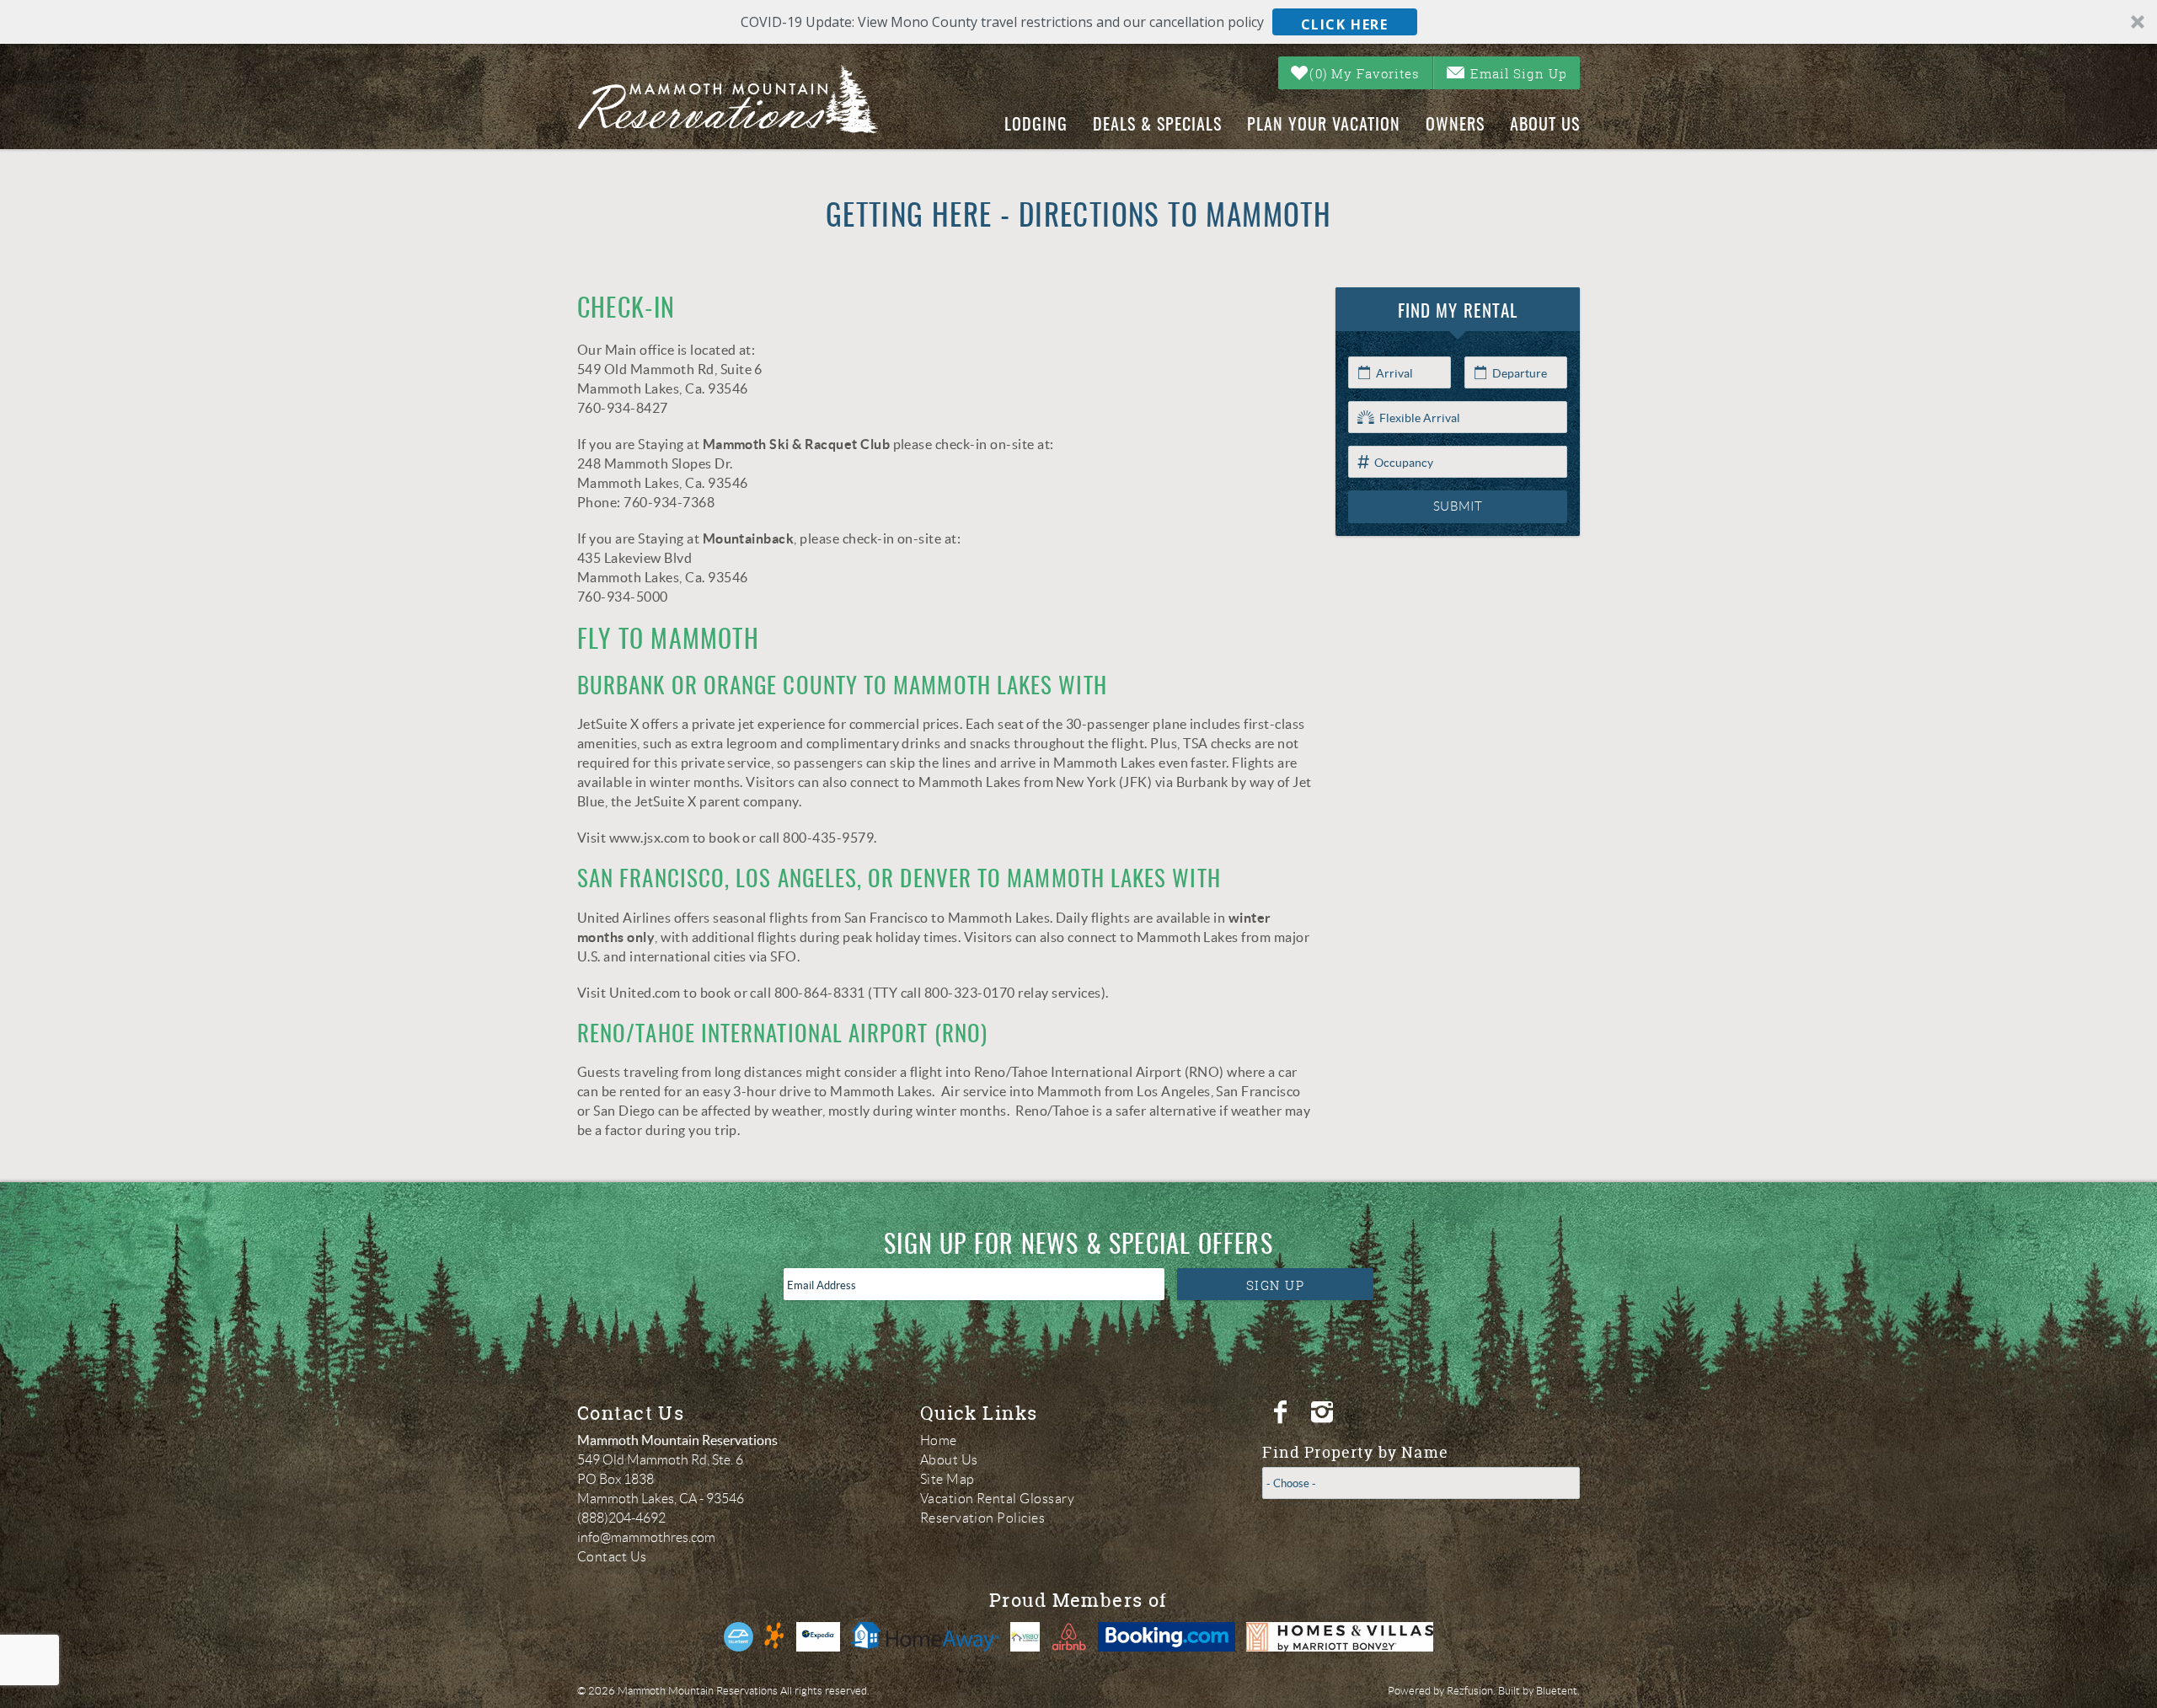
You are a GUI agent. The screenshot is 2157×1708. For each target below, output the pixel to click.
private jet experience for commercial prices (826, 724)
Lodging (1036, 126)
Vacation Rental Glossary (998, 1499)
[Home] (742, 99)
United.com (645, 993)
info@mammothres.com (646, 1537)
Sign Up (1276, 1285)
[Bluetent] (739, 1637)
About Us (1545, 126)
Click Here (1345, 24)
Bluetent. (1558, 1691)
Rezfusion (1470, 1691)
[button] (1078, 22)
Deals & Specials (1157, 126)
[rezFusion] (775, 1637)
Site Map (947, 1479)
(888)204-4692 (621, 1518)
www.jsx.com (649, 838)
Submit (1458, 506)
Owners (1455, 126)
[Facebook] (1282, 1412)
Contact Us (612, 1557)
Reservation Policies (983, 1518)
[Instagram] (1324, 1412)
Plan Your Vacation (1324, 126)
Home (939, 1440)
